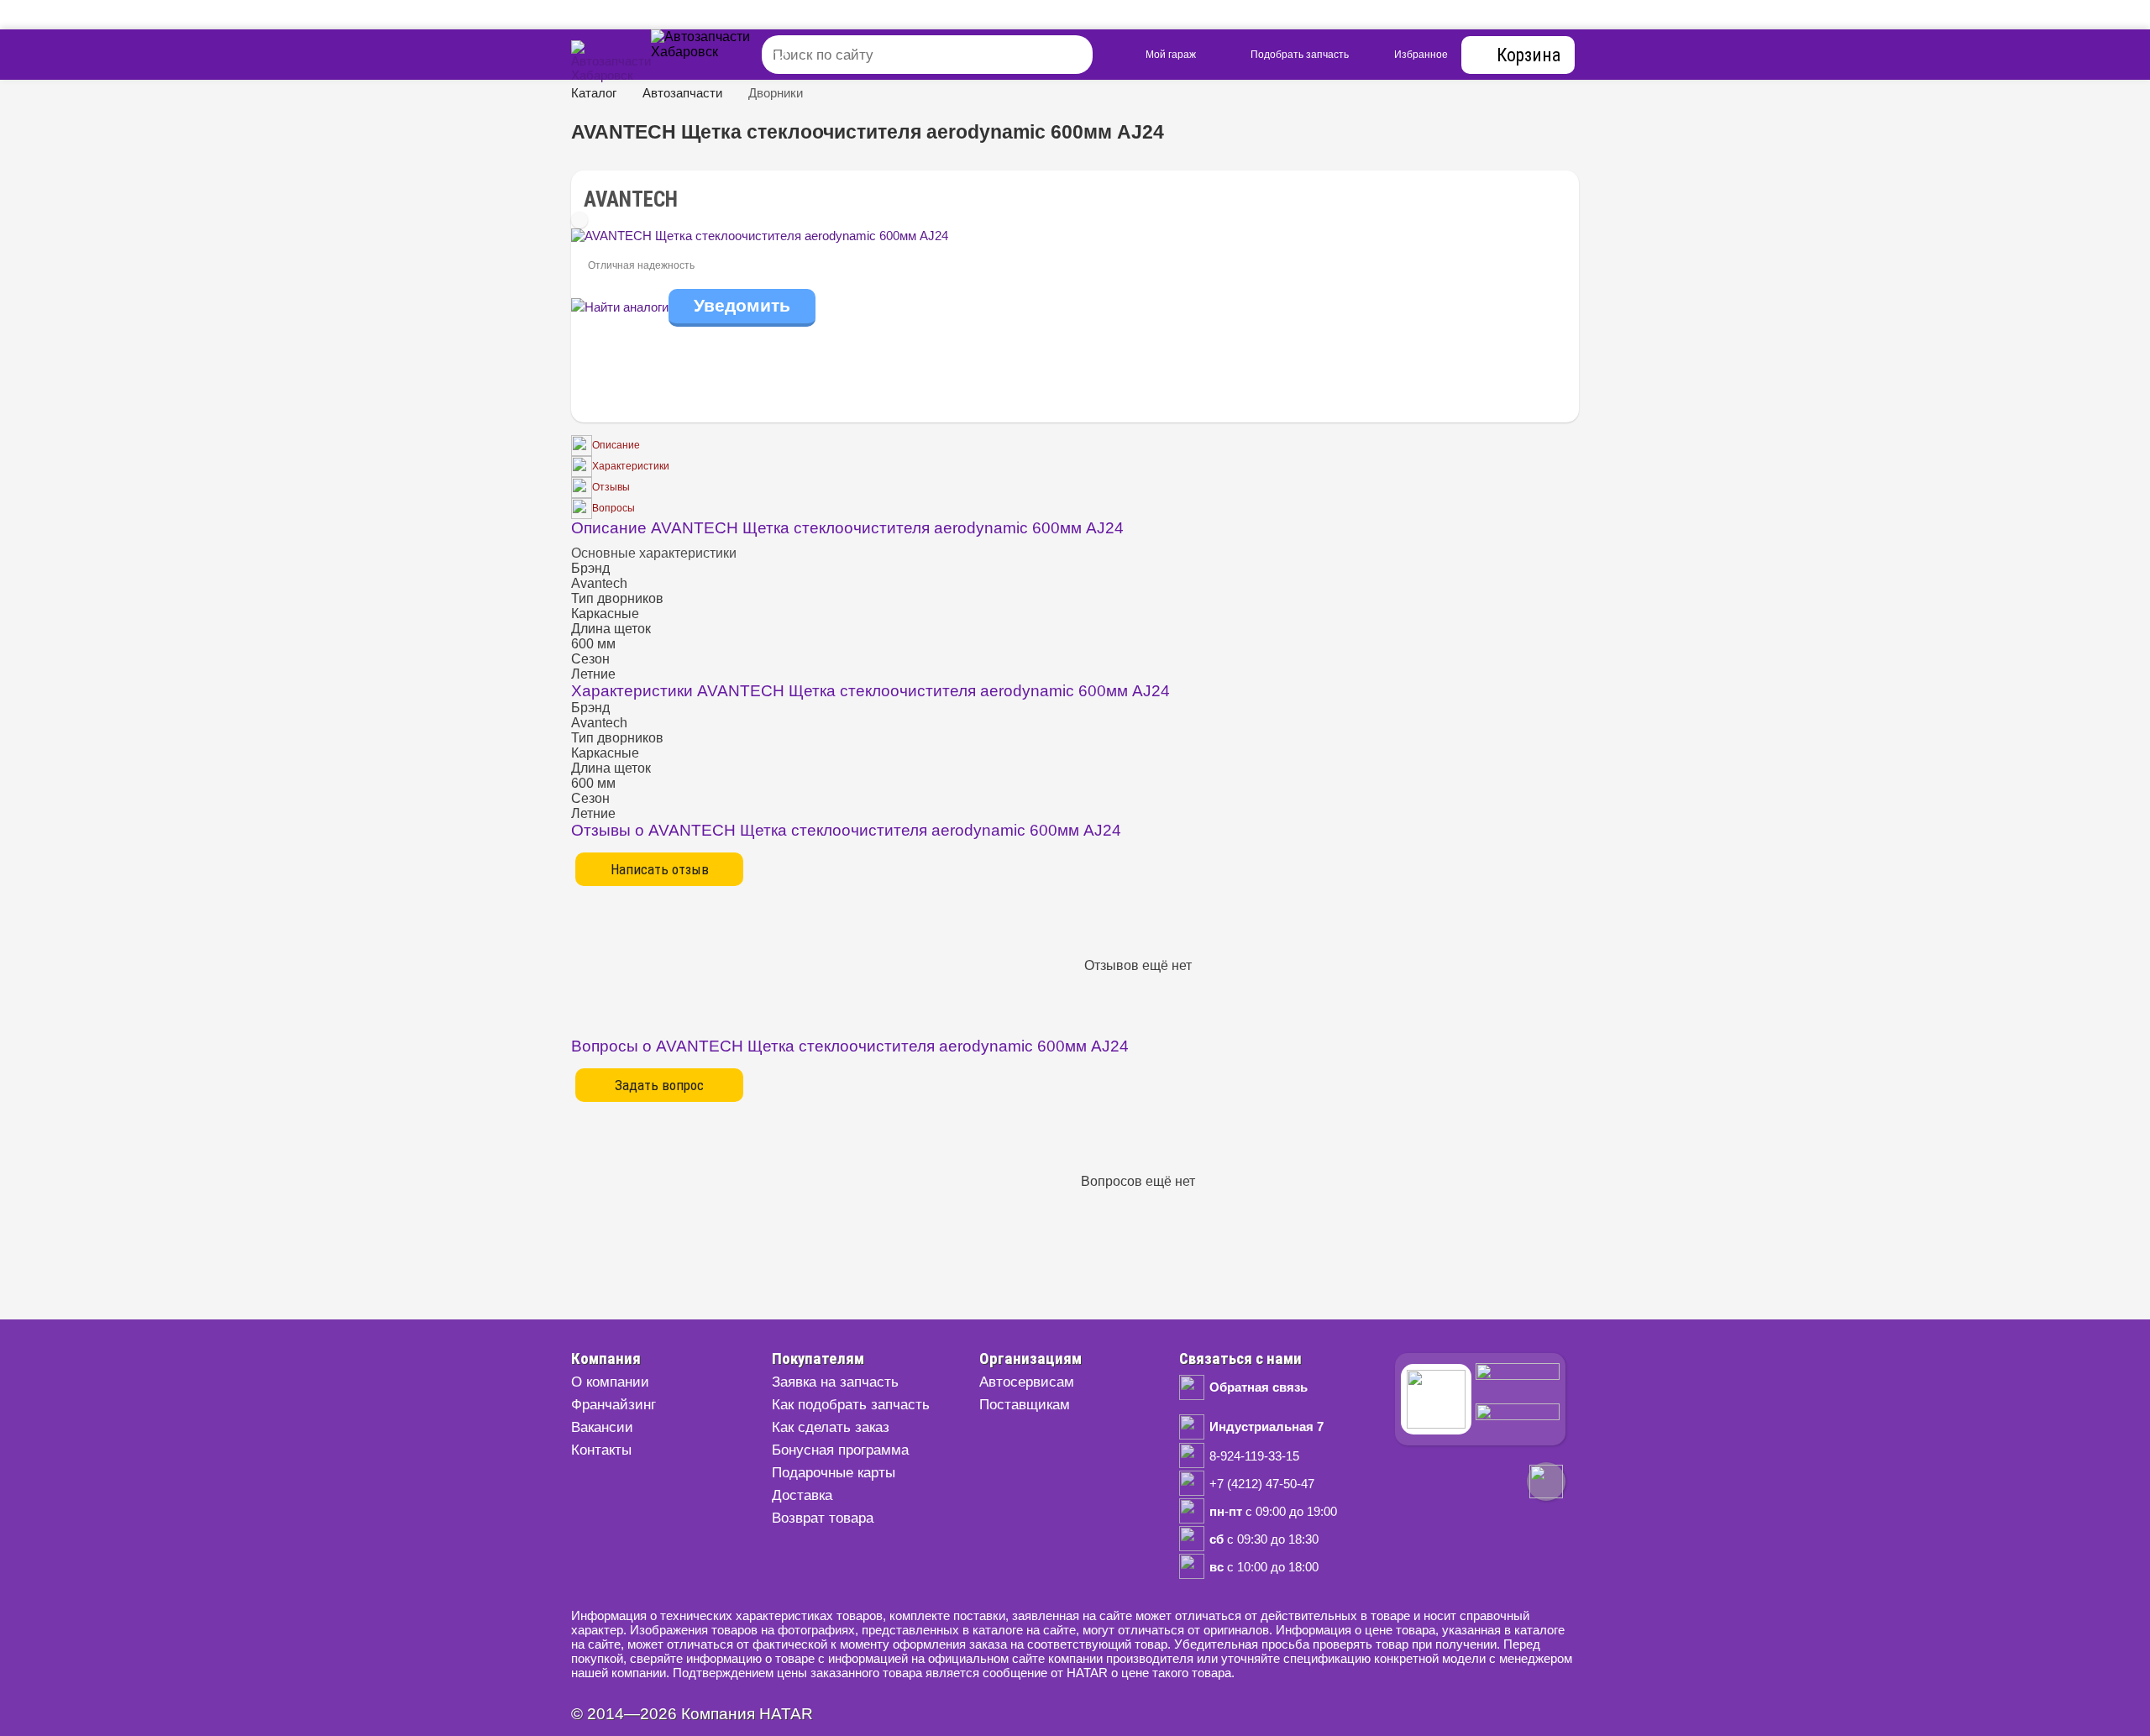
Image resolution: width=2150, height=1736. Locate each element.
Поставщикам (1025, 1405)
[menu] (722, 55)
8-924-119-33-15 (1254, 1456)
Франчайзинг (614, 1405)
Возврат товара (823, 1518)
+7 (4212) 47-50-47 (1262, 1484)
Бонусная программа (840, 1450)
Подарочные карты (834, 1473)
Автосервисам (1027, 1382)
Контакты (601, 1450)
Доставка (802, 1495)
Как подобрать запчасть (851, 1405)
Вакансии (602, 1427)
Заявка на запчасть (835, 1382)
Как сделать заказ (831, 1427)
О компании (610, 1382)
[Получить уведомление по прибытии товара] (742, 307)
